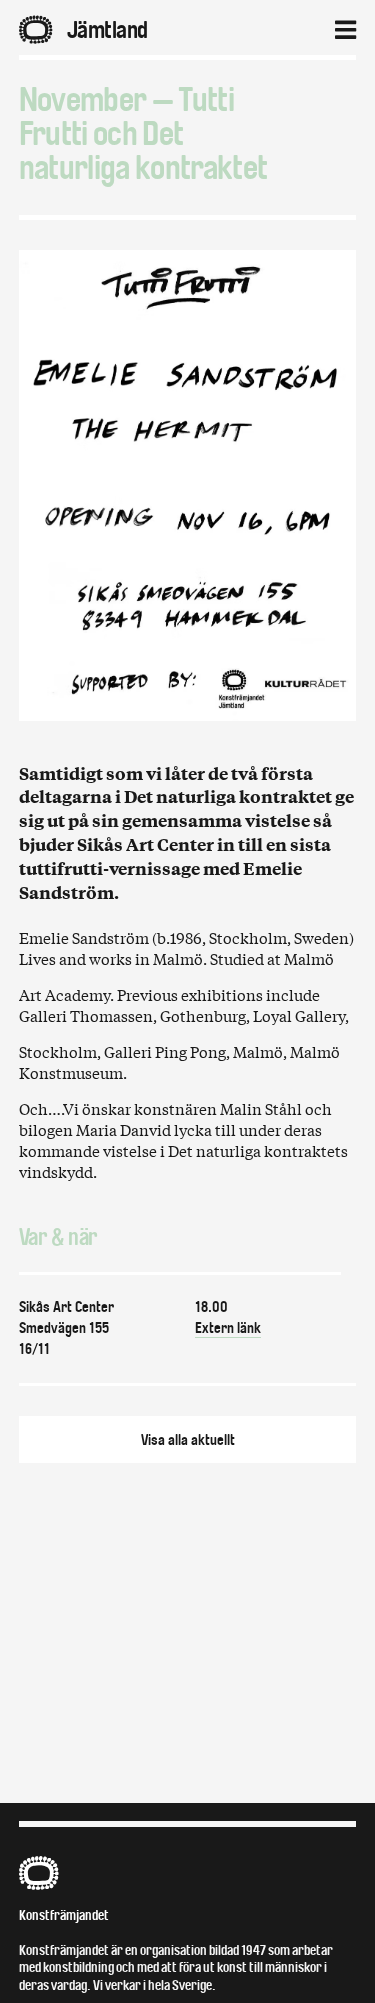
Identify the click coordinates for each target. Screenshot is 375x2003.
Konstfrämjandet (64, 1915)
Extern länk (228, 1328)
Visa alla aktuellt (188, 1440)
